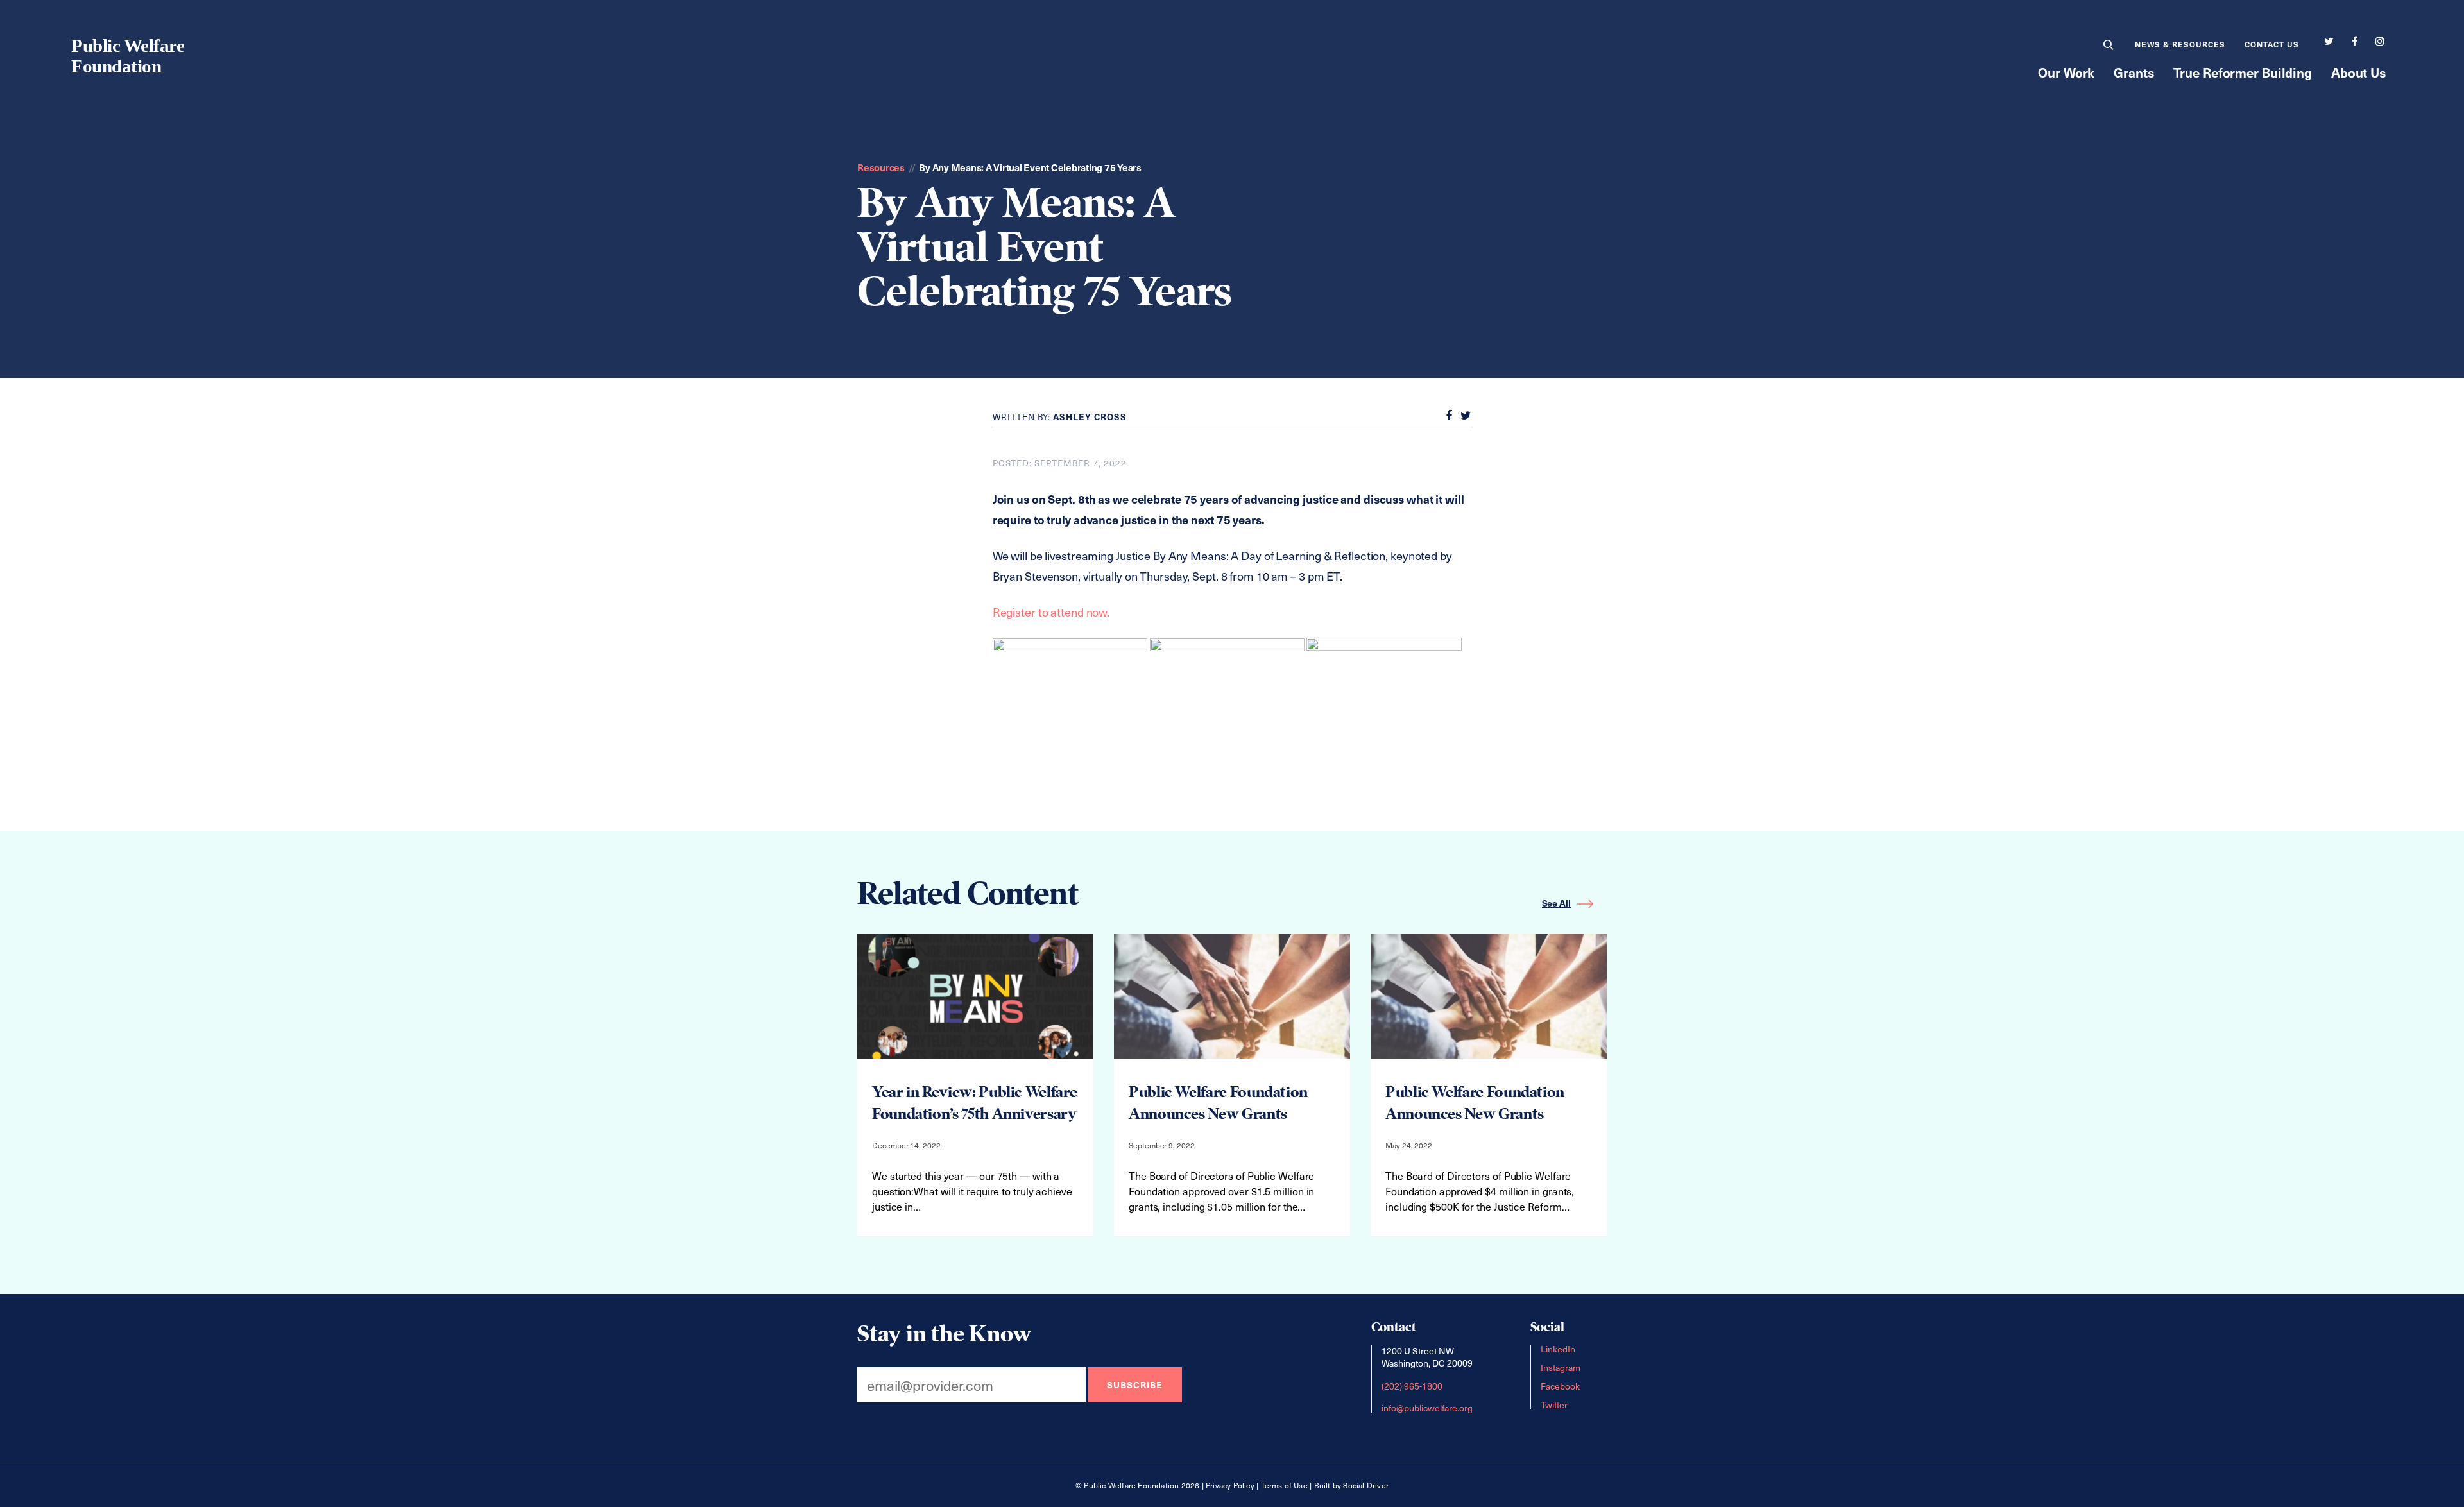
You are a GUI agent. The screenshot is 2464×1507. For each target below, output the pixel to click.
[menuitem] (2109, 46)
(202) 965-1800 (1412, 1385)
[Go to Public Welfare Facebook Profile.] (2354, 42)
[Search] (2109, 48)
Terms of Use (1284, 1485)
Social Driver (1366, 1485)
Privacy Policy (1230, 1485)
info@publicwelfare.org (1427, 1407)
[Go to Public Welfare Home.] (129, 53)
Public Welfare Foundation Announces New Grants (1218, 1103)
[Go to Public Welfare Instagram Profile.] (2380, 42)
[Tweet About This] (1463, 416)
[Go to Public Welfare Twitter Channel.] (2329, 42)
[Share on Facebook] (1446, 416)
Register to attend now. (1051, 612)
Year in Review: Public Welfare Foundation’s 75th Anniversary (974, 1103)
